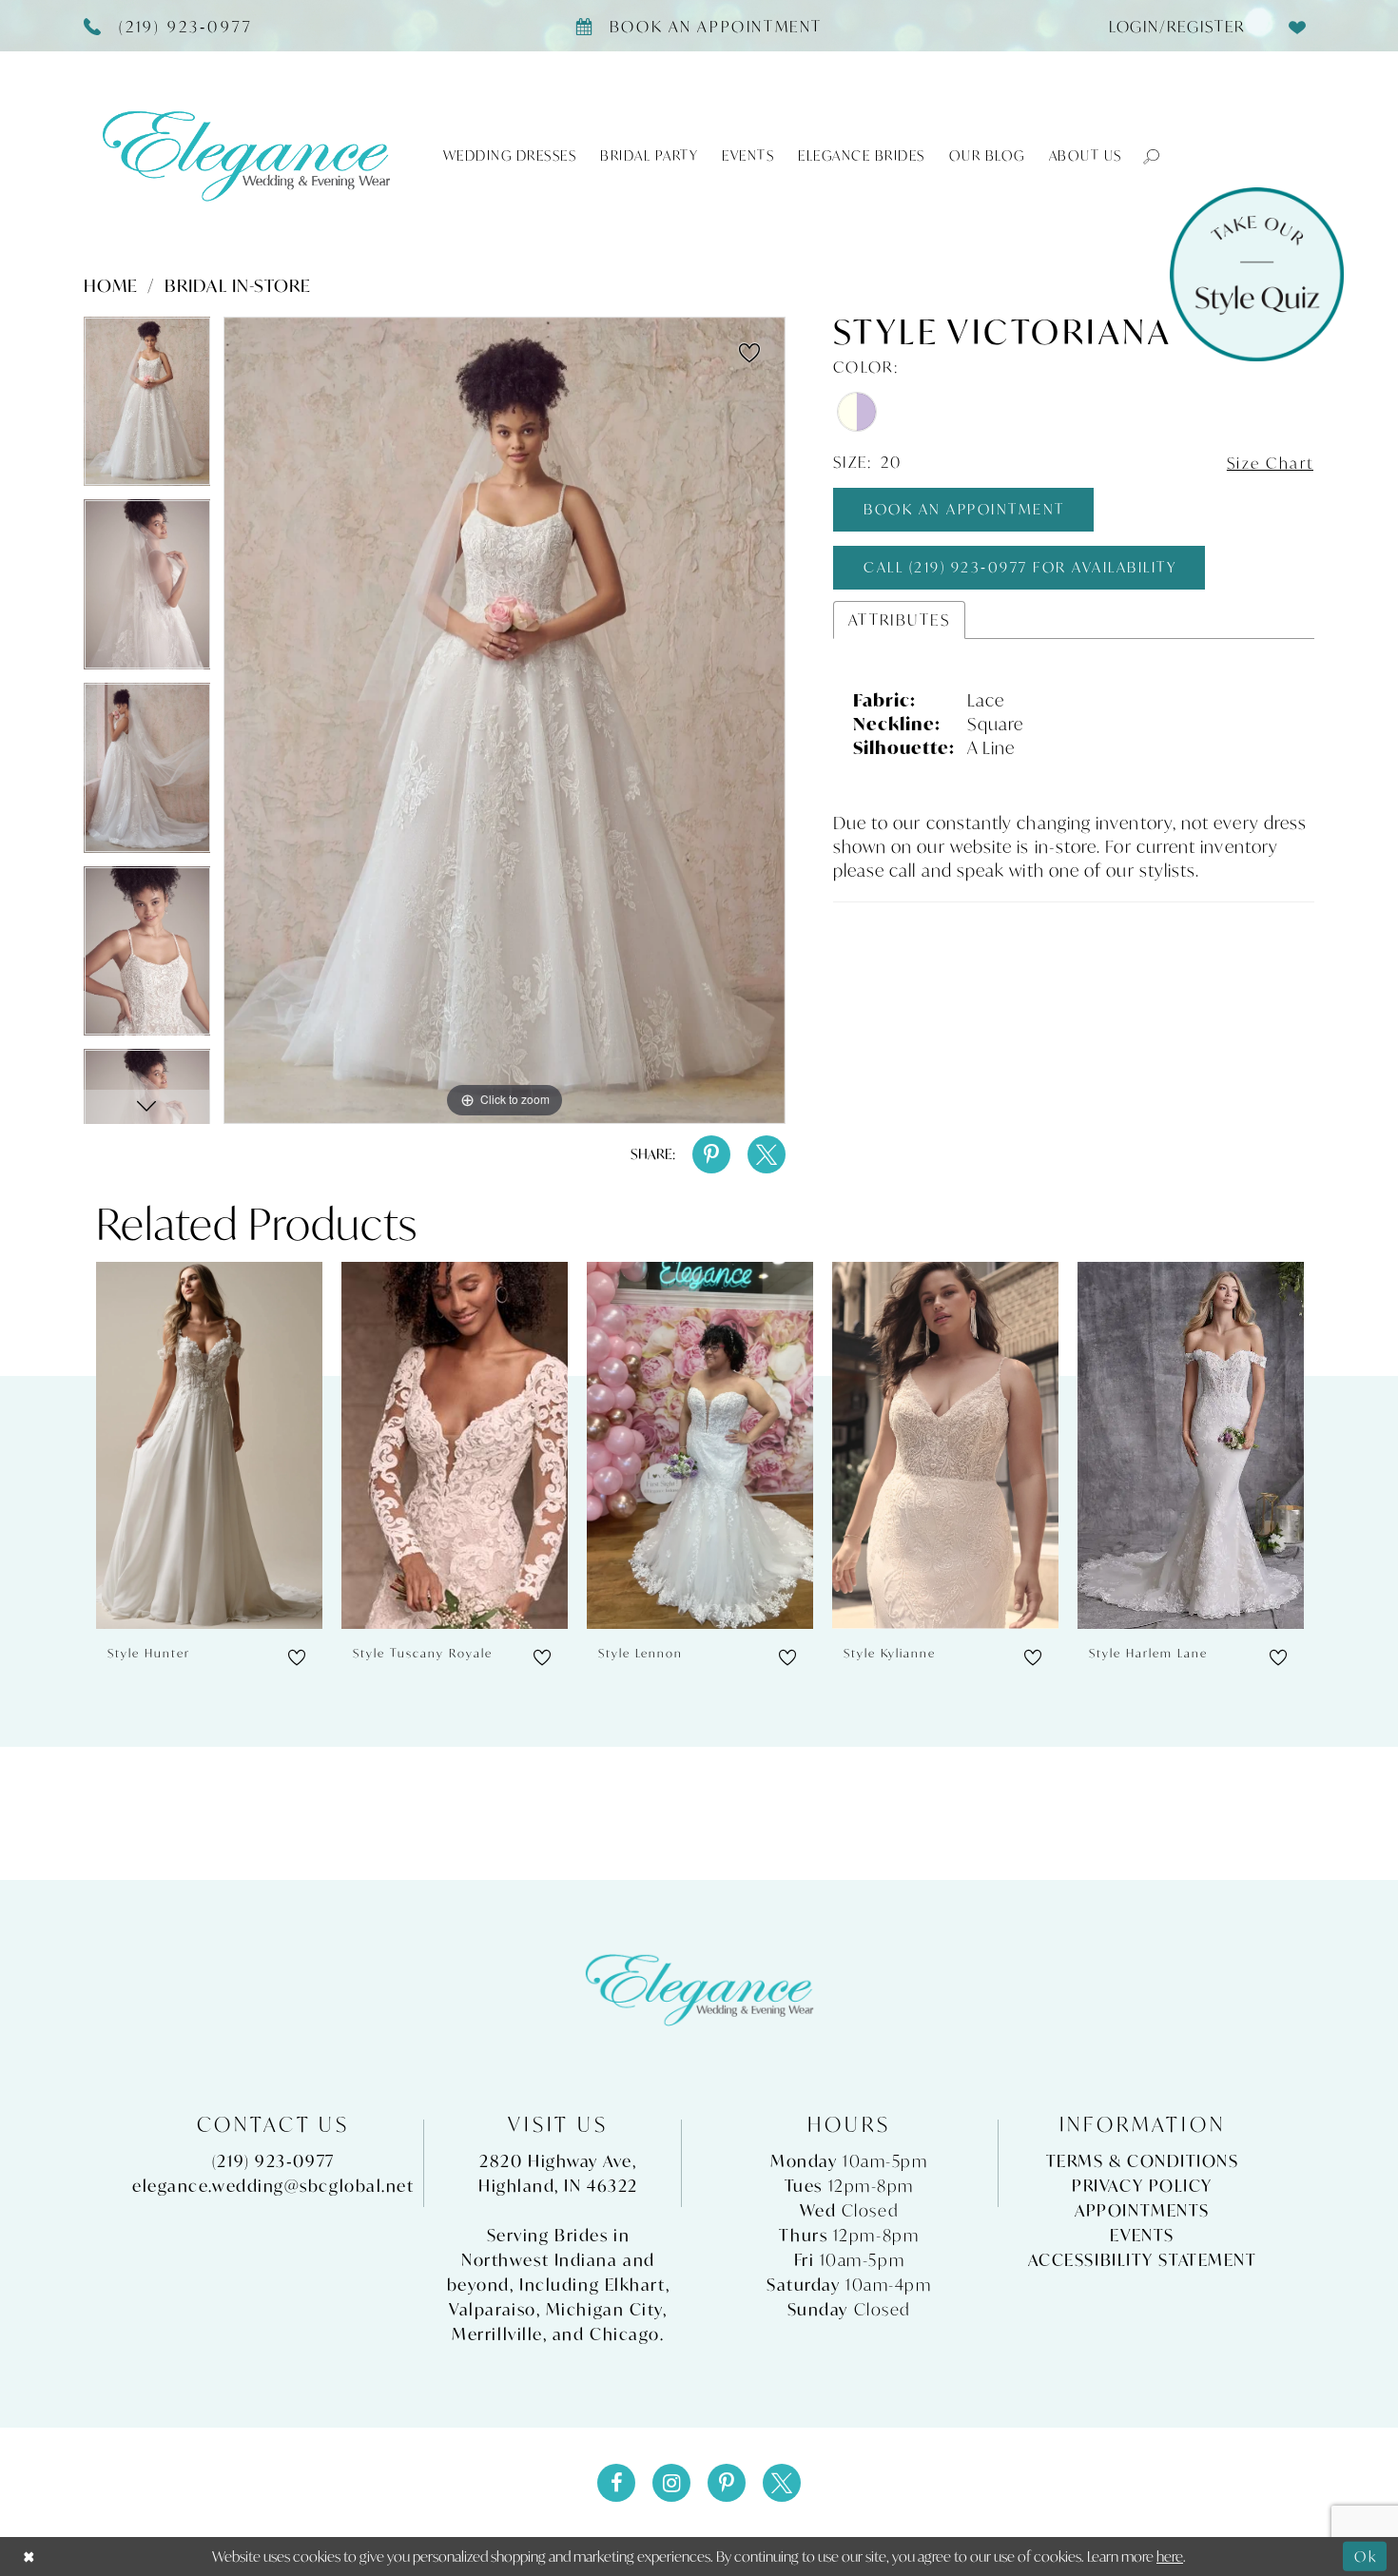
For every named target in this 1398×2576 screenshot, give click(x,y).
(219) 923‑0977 (273, 2161)
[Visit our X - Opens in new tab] (782, 2483)
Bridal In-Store (238, 285)
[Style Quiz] (1257, 274)
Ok (1366, 2556)
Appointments (1142, 2210)
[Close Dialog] (29, 2557)
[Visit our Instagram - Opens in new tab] (671, 2483)
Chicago (625, 2334)
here (1170, 2556)
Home (111, 285)
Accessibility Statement (1143, 2260)
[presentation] (209, 1446)
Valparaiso (493, 2309)
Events (1142, 2235)
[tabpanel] (147, 408)
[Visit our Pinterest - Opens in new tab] (727, 2483)
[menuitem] (1169, 26)
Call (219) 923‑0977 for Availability (1020, 567)
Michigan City (604, 2309)
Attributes (900, 620)
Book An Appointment (964, 509)
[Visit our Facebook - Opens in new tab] (616, 2483)
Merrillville (497, 2334)
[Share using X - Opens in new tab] (767, 1154)
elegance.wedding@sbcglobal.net (273, 2186)
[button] (1142, 155)
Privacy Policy (1142, 2186)
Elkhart (635, 2285)
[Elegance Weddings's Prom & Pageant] (246, 155)
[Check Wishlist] (1298, 26)
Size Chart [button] (1271, 464)
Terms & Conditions (1143, 2161)
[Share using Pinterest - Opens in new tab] (711, 1154)
